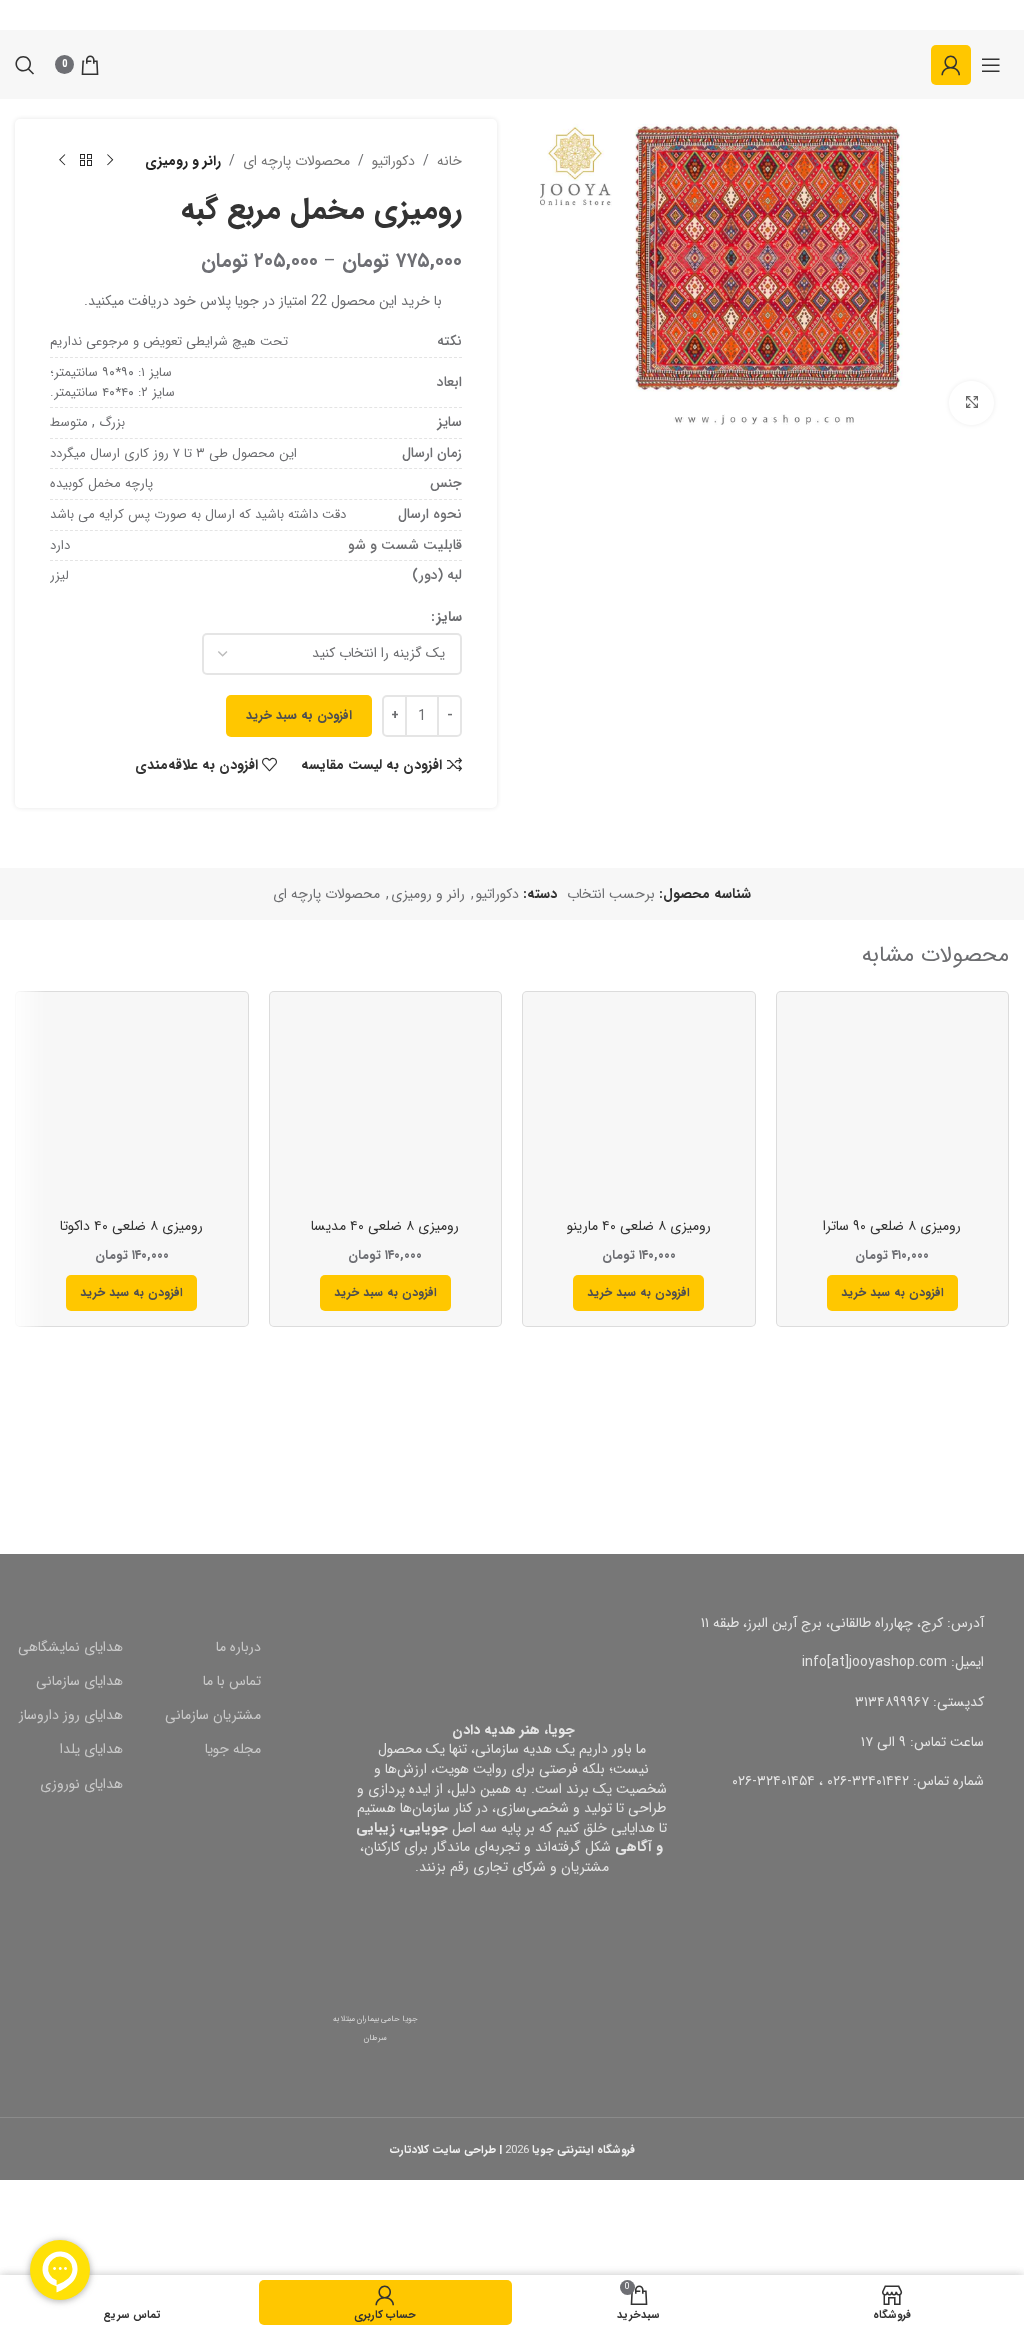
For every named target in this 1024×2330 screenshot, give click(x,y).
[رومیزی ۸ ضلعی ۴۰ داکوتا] (132, 1108)
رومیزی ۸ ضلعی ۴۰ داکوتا (131, 1226)
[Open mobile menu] (991, 65)
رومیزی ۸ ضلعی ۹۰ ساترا (892, 1226)
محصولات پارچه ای (296, 161)
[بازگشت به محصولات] (86, 161)
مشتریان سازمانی (213, 1715)
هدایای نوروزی (81, 1784)
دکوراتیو (393, 161)
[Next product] (62, 161)
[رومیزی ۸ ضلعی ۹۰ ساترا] (893, 1108)
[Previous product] (110, 161)
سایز (449, 617)
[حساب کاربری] (951, 65)
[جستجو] (25, 65)
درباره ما (238, 1647)
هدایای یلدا (91, 1749)
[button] (892, 1293)
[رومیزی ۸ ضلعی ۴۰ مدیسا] (386, 1108)
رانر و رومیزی (183, 161)
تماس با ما (232, 1681)
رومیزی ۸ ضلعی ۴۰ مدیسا (385, 1226)
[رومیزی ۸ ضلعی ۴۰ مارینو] (639, 1108)
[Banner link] (768, 1429)
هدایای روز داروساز (71, 1715)
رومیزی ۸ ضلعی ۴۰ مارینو (639, 1226)
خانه (449, 161)
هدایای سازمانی (79, 1681)
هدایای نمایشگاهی (70, 1647)
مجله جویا (233, 1749)
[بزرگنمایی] (971, 403)
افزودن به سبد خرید (299, 715)
